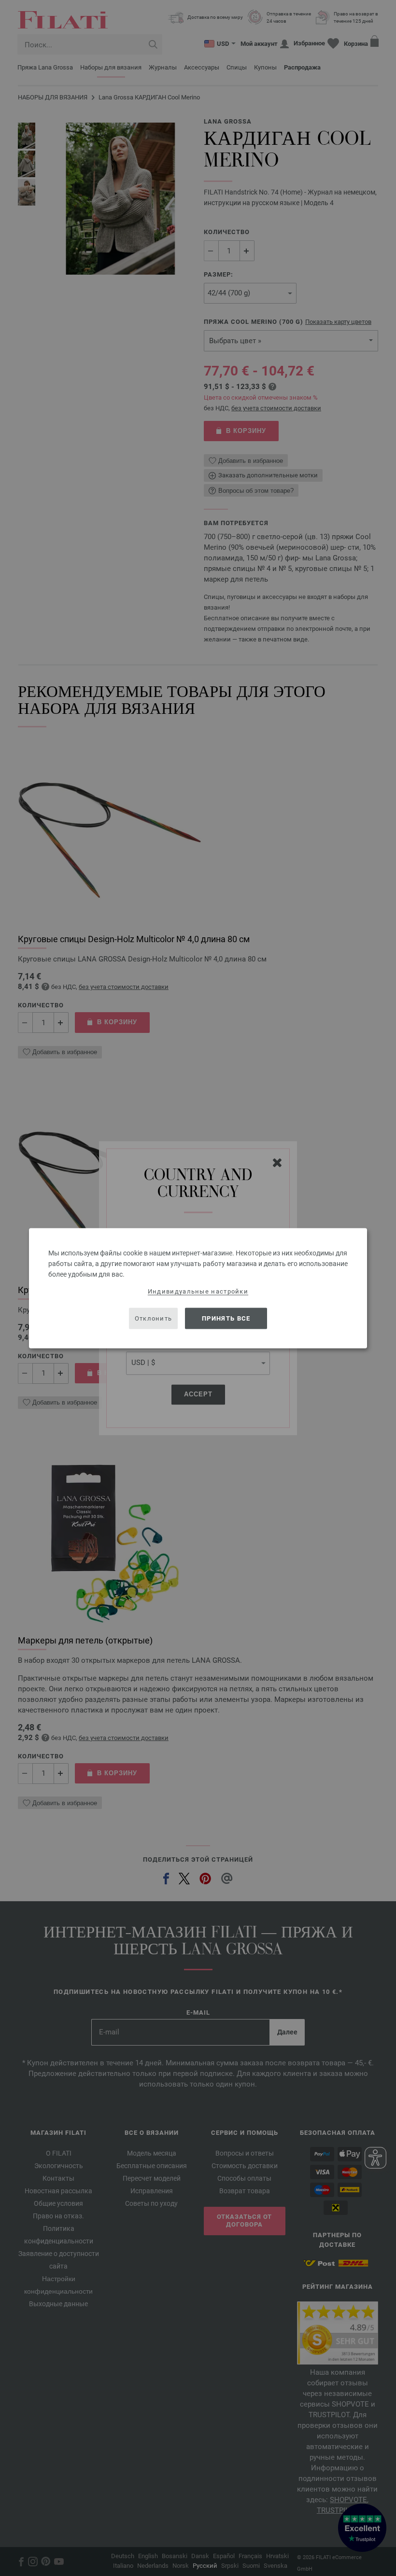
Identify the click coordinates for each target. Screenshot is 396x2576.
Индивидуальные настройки (198, 1291)
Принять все (226, 1318)
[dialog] (198, 1288)
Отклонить (154, 1318)
